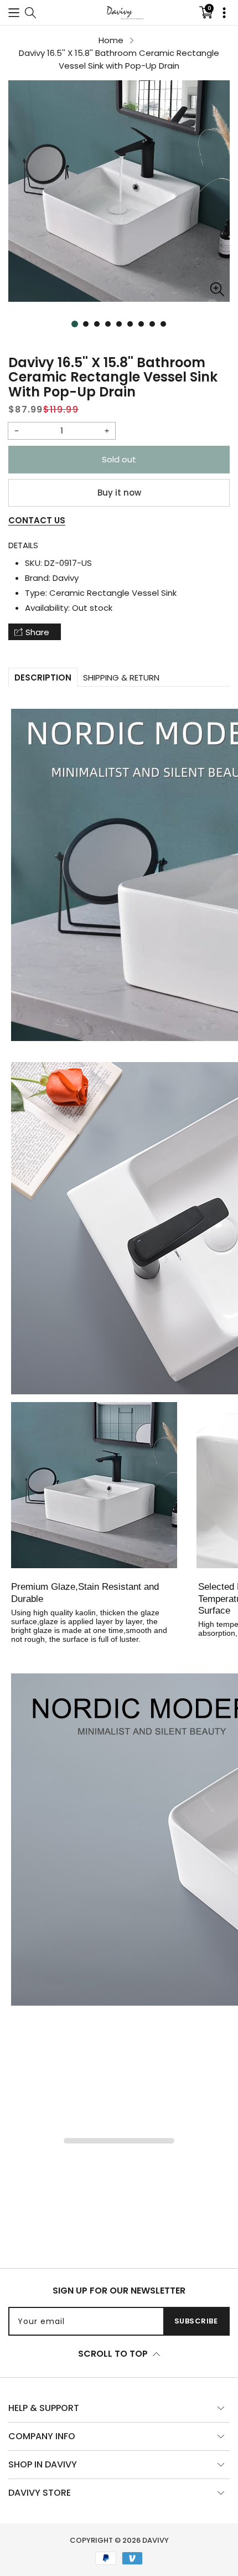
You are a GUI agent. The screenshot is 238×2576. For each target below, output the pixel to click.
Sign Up (182, 1301)
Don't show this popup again (125, 1327)
